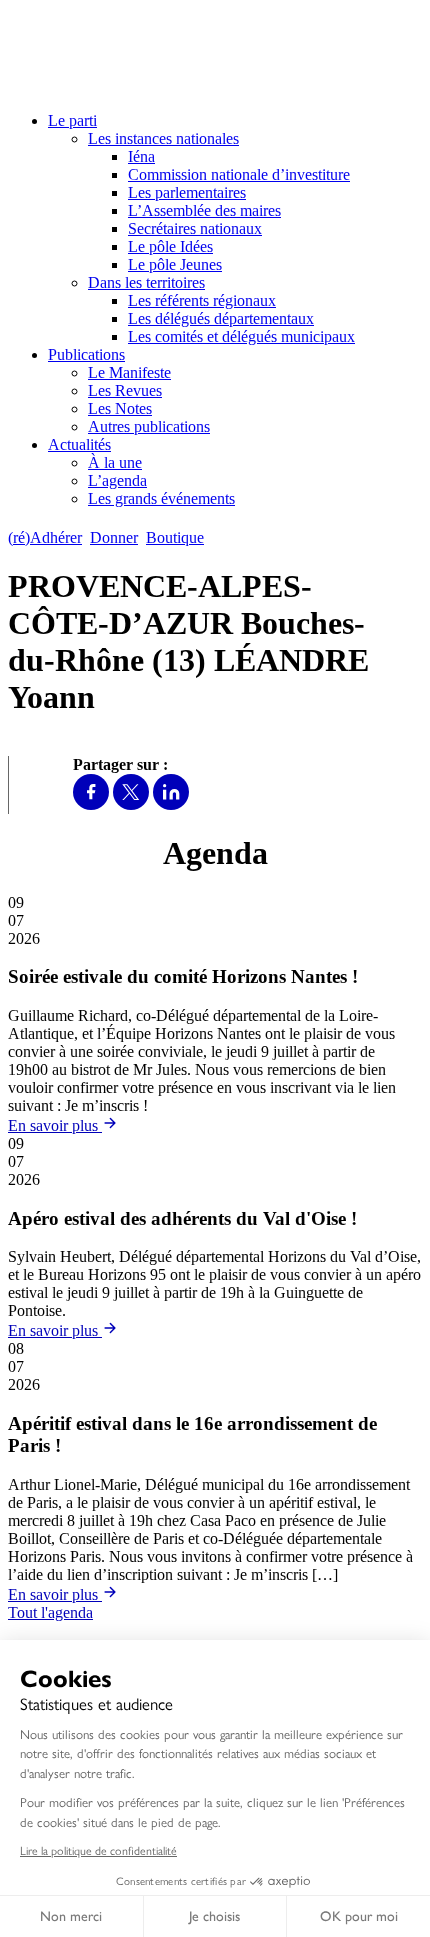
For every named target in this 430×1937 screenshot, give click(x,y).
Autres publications (149, 426)
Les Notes (120, 408)
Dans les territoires (146, 282)
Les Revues (125, 390)
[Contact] (221, 537)
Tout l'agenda (50, 1612)
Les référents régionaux (202, 300)
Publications (86, 354)
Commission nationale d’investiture (239, 174)
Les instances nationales (163, 138)
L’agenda (117, 480)
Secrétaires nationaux (195, 228)
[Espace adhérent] (247, 537)
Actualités (79, 444)
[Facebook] (91, 804)
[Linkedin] (171, 804)
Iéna (141, 156)
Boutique (175, 537)
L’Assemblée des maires (204, 210)
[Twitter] (131, 804)
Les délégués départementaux (221, 318)
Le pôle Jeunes (175, 264)
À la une (115, 462)
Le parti (72, 120)
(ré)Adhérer (45, 537)
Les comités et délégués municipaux (241, 336)
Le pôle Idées (170, 246)
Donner (114, 537)
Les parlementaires (187, 192)
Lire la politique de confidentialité (98, 1851)
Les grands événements (161, 498)
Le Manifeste (129, 372)
